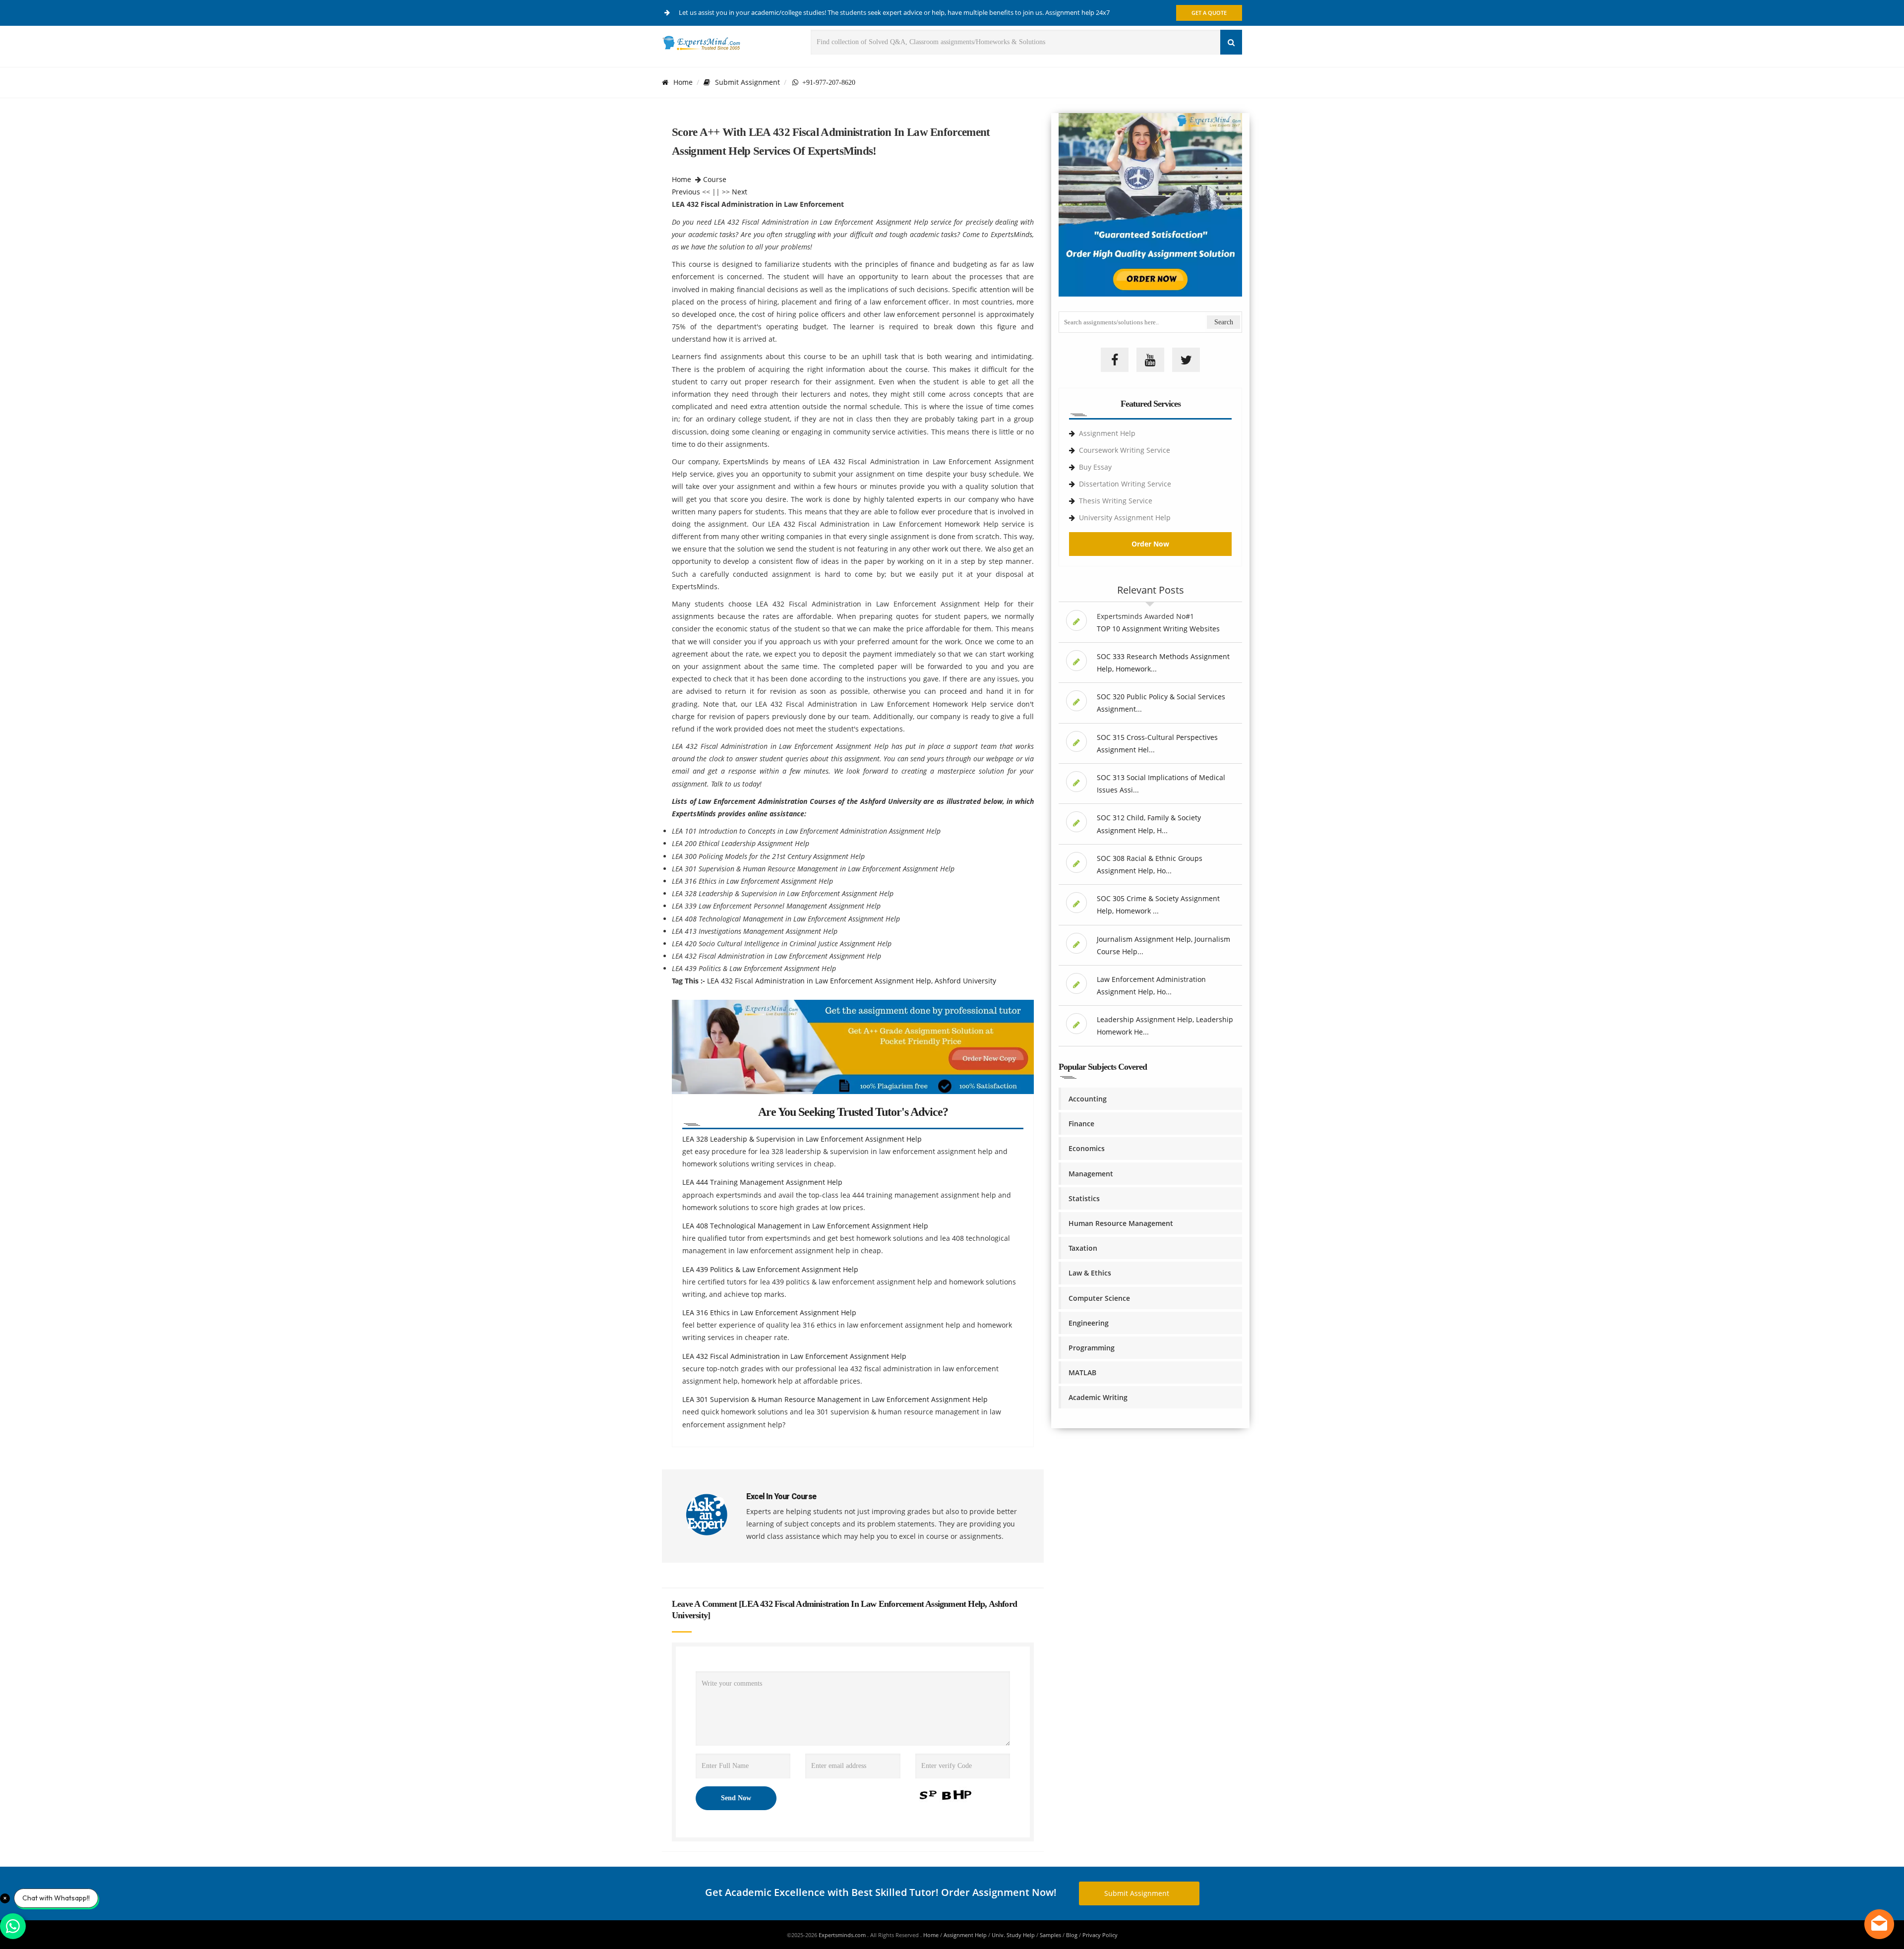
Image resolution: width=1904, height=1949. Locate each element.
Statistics (1084, 1198)
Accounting (1088, 1099)
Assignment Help (1107, 433)
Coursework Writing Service (1125, 450)
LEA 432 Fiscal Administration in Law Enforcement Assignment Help (794, 1356)
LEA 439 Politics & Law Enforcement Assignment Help (770, 1269)
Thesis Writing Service (1116, 501)
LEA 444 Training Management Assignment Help (762, 1182)
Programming (1092, 1348)
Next (740, 192)
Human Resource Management (1121, 1223)
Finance (1081, 1124)
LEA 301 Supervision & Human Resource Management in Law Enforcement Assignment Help (835, 1399)
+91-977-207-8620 (827, 82)
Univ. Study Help (1013, 1935)
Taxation (1083, 1248)
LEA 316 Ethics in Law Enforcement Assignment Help (769, 1312)
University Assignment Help (1125, 518)
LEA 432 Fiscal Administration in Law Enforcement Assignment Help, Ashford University (852, 981)
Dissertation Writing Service (1125, 484)
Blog (1072, 1935)
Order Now (1150, 544)
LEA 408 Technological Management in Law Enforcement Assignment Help (805, 1226)
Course (715, 179)
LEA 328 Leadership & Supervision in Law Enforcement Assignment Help (802, 1139)
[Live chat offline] (1879, 1924)
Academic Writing (1098, 1397)
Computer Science (1099, 1298)
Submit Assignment (747, 82)
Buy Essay (1095, 467)
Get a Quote (1209, 13)
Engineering (1089, 1323)
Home (683, 82)
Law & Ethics (1090, 1273)
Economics (1087, 1148)
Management (1091, 1174)
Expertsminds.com (843, 1935)
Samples (1050, 1935)
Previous (686, 192)
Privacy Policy (1100, 1935)
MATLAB (1082, 1372)
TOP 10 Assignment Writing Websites (1158, 629)
